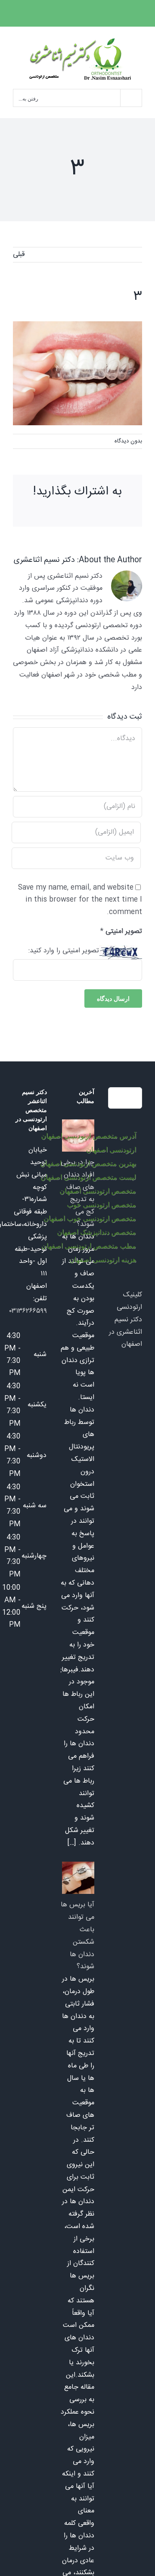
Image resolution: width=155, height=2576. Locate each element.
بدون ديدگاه (128, 441)
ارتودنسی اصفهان (111, 1150)
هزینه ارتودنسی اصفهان (103, 1260)
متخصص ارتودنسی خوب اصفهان (90, 1218)
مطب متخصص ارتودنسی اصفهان (89, 1246)
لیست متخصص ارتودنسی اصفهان (88, 1177)
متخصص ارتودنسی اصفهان (98, 1191)
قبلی (19, 255)
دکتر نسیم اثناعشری (44, 560)
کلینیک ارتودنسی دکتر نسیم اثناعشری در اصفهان (126, 1320)
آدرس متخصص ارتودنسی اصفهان (88, 1136)
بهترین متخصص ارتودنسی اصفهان (88, 1163)
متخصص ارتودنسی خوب (101, 1205)
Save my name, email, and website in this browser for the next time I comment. (80, 900)
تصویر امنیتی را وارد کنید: (64, 951)
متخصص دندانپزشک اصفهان (96, 1232)
